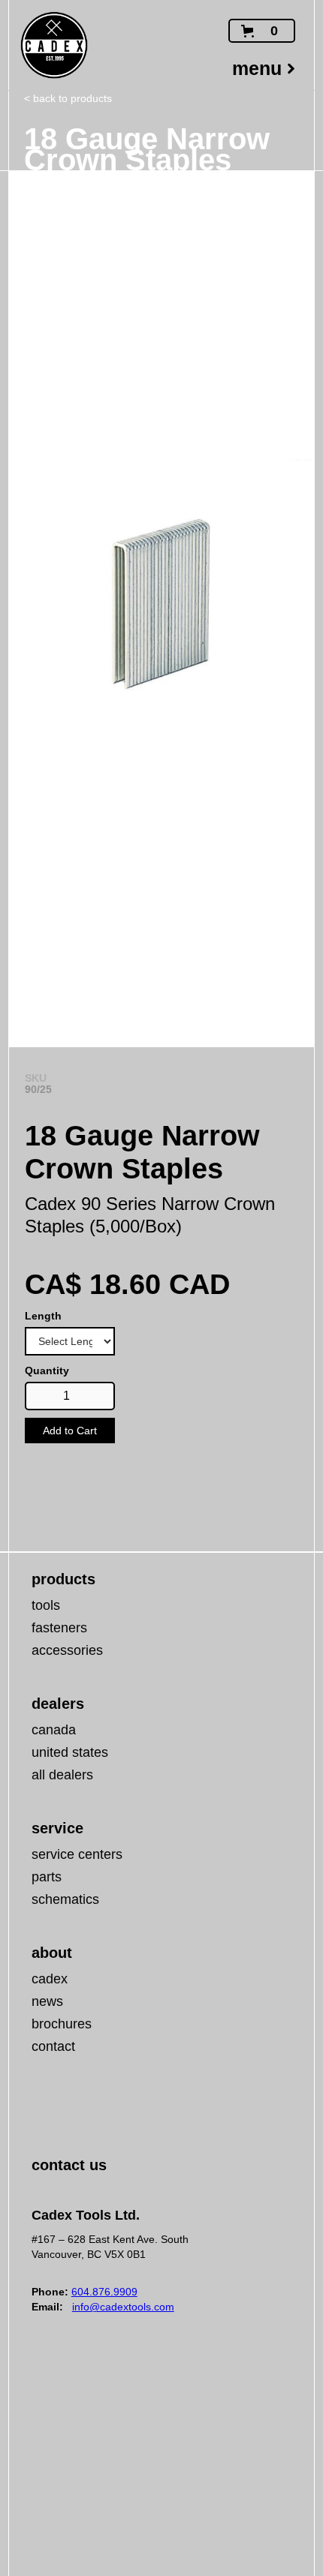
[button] (262, 31)
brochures (62, 2024)
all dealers (62, 1775)
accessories (67, 1650)
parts (47, 1877)
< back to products (68, 98)
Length (43, 1316)
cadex (50, 1979)
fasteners (59, 1628)
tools (46, 1605)
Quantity (47, 1371)
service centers (77, 1854)
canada (54, 1730)
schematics (65, 1899)
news (47, 2001)
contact (53, 2046)
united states (70, 1752)
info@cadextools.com (123, 2307)
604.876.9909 (104, 2292)
